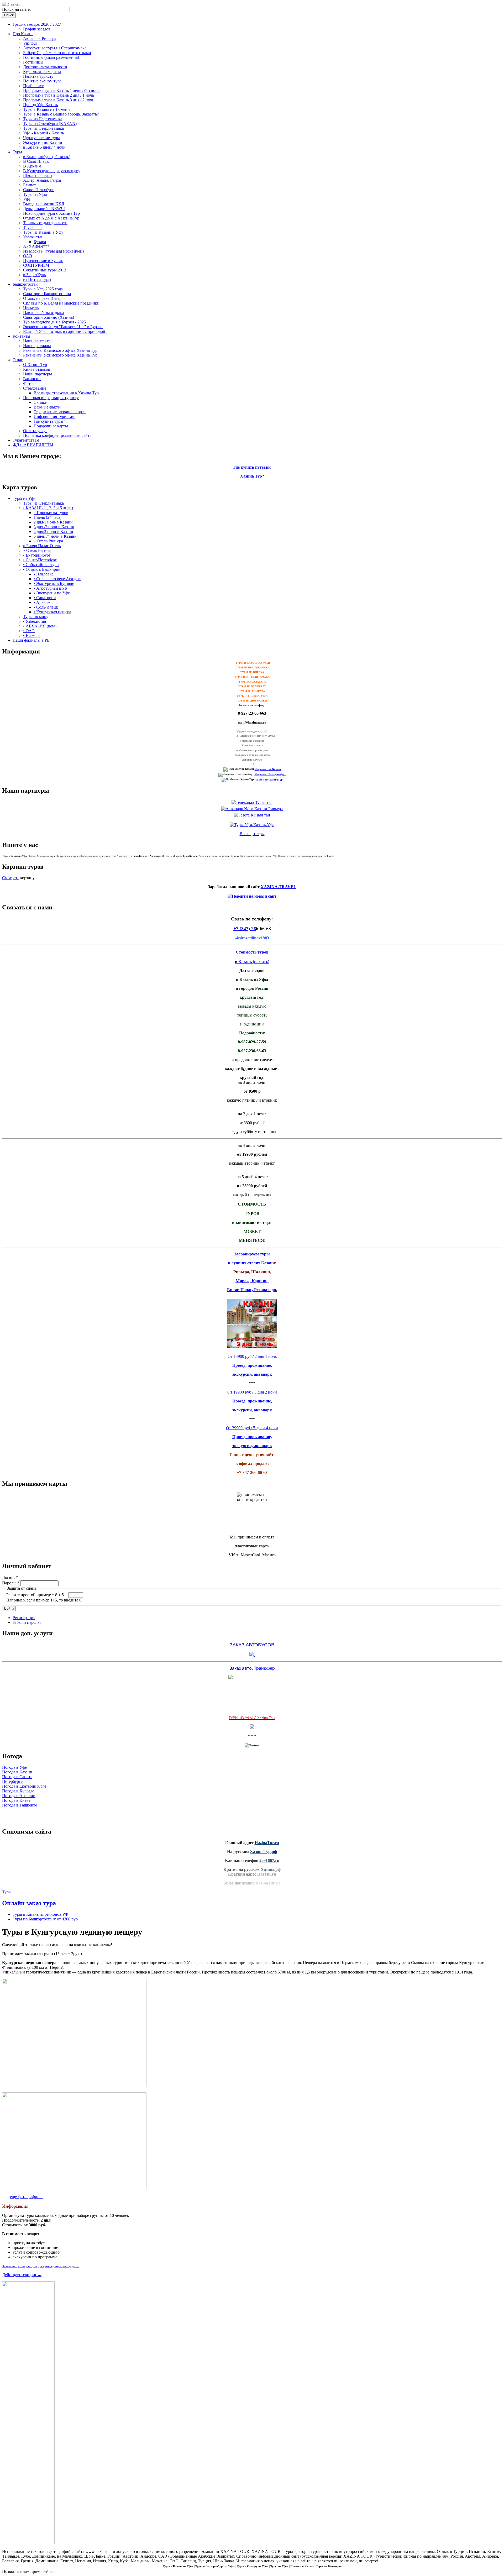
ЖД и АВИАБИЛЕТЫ (33, 445)
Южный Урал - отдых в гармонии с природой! (65, 331)
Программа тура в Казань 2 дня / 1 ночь (59, 95)
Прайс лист (33, 86)
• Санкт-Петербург (40, 560)
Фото (28, 383)
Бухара (40, 242)
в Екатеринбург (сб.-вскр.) (47, 157)
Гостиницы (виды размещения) (51, 57)
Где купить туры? (49, 421)
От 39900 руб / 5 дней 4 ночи (252, 1428)
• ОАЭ (29, 631)
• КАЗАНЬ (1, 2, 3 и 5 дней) (48, 508)
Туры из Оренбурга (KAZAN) (50, 124)
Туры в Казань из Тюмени (46, 109)
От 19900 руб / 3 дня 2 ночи (252, 1392)
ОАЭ (28, 256)
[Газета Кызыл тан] (252, 815)
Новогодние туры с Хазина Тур (51, 213)
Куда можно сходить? (42, 72)
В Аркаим (32, 166)
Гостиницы (33, 62)
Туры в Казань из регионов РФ (40, 1914)
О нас (18, 360)
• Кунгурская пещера (52, 612)
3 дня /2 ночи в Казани (54, 527)
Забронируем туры (252, 1254)
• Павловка (44, 574)
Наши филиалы (37, 346)
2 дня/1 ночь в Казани (53, 522)
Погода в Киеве (16, 1800)
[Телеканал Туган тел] (252, 802)
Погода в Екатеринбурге (24, 1786)
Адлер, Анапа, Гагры (42, 180)
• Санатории (45, 598)
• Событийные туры (41, 565)
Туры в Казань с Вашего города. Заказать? (61, 114)
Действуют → (22, 2275)
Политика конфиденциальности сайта (57, 435)
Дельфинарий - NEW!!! (44, 209)
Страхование (35, 388)
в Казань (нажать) (252, 962)
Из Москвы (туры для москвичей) (53, 251)
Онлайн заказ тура (29, 1903)
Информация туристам (54, 417)
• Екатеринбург (37, 555)
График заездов (37, 29)
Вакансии (32, 379)
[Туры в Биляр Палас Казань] (252, 1347)
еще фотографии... (26, 2197)
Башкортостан (25, 284)
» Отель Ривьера (48, 541)
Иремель (31, 308)
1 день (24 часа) (48, 517)
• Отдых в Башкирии (42, 569)
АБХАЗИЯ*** (36, 246)
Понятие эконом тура (42, 81)
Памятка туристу (38, 76)
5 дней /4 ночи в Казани (55, 536)
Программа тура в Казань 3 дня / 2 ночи (59, 100)
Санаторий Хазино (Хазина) (49, 317)
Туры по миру (36, 617)
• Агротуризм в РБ (50, 588)
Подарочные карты (51, 426)
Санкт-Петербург (39, 190)
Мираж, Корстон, (252, 1281)
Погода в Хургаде (18, 1791)
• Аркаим (42, 602)
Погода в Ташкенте (20, 1805)
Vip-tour (30, 43)
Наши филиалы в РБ (31, 640)
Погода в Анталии (19, 1796)
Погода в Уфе (14, 1767)
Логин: (10, 1577)
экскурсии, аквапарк (252, 1374)
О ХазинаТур (35, 365)
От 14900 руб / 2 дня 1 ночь (252, 1356)
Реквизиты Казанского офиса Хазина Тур (60, 350)
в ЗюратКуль (34, 275)
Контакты (21, 336)
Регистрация (24, 1618)
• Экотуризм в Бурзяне (54, 583)
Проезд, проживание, (252, 1365)
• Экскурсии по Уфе (52, 593)
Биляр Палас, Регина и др (252, 1290)
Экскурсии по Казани (43, 142)
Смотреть (11, 878)
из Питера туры (37, 279)
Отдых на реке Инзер (42, 298)
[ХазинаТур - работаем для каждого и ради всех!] (11, 4)
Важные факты (47, 407)
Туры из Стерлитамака (43, 128)
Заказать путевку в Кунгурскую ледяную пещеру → (40, 2266)
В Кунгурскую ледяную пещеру (52, 171)
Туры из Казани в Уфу (43, 232)
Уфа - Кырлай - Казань (43, 133)
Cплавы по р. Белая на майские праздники (61, 303)
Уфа (27, 199)
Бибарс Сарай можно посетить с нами (57, 53)
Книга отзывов (37, 369)
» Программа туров (51, 513)
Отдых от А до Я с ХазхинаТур (51, 218)
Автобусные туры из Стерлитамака (55, 48)
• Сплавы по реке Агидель (57, 579)
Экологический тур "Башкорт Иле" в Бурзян (63, 327)
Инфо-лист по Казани (268, 769)
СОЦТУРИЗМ (36, 265)
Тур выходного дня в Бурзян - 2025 (54, 322)
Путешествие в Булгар (43, 261)
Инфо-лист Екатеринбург (270, 774)
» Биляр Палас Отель (42, 546)
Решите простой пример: (30, 1595)
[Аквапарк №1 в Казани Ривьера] (252, 809)
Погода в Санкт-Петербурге (17, 1779)
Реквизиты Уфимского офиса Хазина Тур (60, 355)
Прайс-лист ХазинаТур (269, 780)
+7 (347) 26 (245, 929)
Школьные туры (38, 176)
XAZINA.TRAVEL (279, 887)
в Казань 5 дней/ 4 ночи (44, 147)
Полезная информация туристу (51, 398)
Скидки (41, 402)
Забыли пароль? (27, 1622)
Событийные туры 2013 (45, 270)
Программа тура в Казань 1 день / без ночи (61, 90)
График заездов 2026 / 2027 (37, 24)
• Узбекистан (35, 621)
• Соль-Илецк (46, 607)
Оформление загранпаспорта (60, 412)
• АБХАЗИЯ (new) (40, 626)
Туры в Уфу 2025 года (43, 289)
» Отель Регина (37, 550)
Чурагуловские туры (41, 138)
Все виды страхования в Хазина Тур (66, 393)
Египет (30, 185)
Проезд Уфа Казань (40, 105)
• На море (32, 635)
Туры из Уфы (35, 194)
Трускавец (32, 227)
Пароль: (11, 1583)
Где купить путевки (252, 467)
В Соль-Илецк (36, 161)
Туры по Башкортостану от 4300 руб (45, 1919)
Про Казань (23, 34)
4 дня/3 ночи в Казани (53, 532)
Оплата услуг (35, 431)
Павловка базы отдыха (43, 313)
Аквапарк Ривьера (40, 38)
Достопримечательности (45, 67)
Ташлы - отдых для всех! (45, 223)
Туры (17, 152)
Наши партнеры (38, 374)
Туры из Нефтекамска (43, 119)
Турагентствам (26, 440)
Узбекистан (33, 237)
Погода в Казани (17, 1772)
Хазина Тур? (252, 476)
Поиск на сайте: (17, 9)
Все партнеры (252, 834)
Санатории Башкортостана (47, 294)
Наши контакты (37, 341)
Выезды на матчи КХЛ (44, 204)
